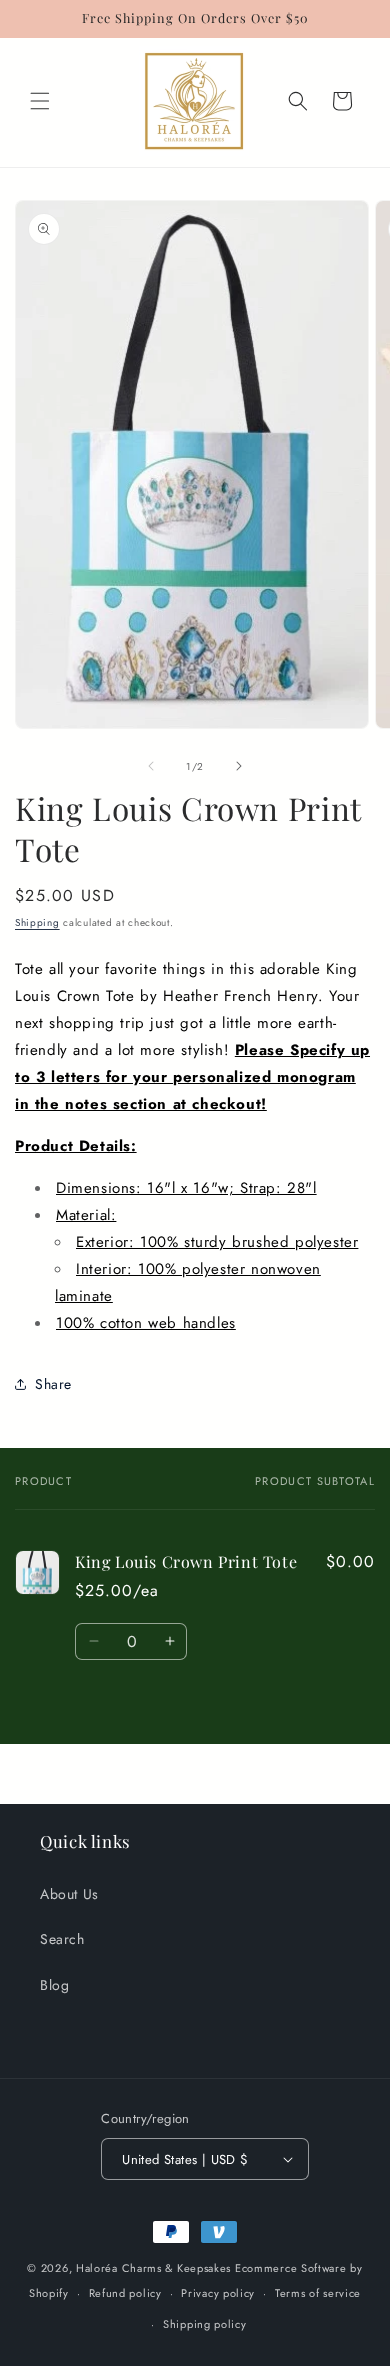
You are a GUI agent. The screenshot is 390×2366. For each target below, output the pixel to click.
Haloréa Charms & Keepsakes (153, 2268)
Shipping (37, 922)
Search (62, 1939)
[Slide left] (151, 766)
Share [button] (53, 1384)
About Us (69, 1894)
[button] (40, 101)
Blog (54, 1985)
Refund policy (125, 2293)
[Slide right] (239, 766)
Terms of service (318, 2293)
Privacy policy (218, 2293)
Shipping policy (205, 2324)
